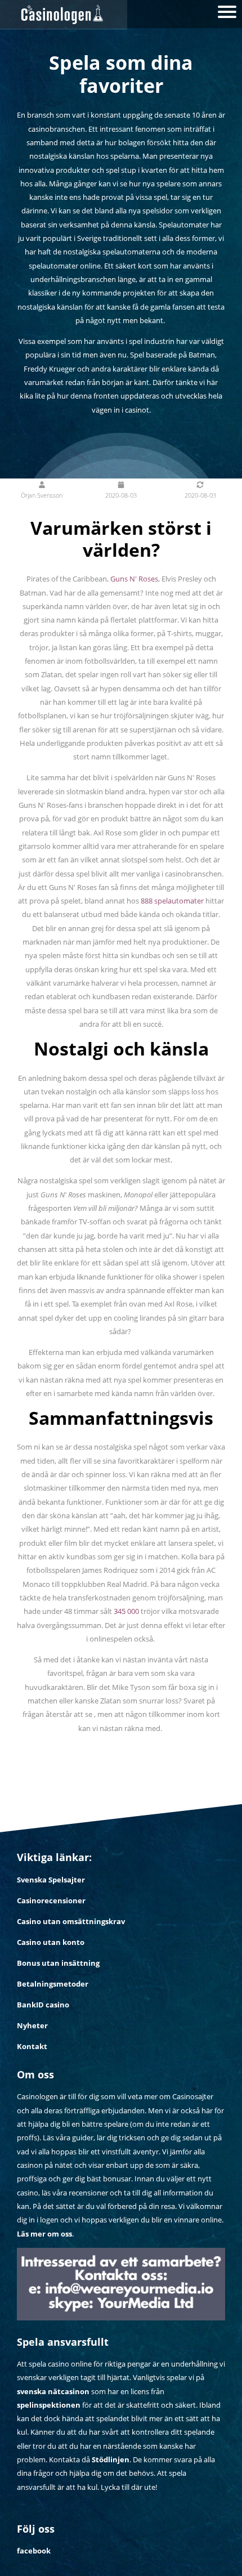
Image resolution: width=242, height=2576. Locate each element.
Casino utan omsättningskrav (71, 1921)
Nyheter (32, 2025)
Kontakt (32, 2046)
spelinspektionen (49, 2405)
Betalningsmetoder (53, 1984)
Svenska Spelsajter (51, 1880)
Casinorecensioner (51, 1900)
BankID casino (43, 2005)
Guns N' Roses (134, 579)
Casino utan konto (51, 1942)
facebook (34, 2551)
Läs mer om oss (44, 2234)
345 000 (126, 1611)
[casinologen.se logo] (64, 15)
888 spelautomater (172, 901)
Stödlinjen (111, 2459)
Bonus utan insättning (58, 1963)
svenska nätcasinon (53, 2391)
